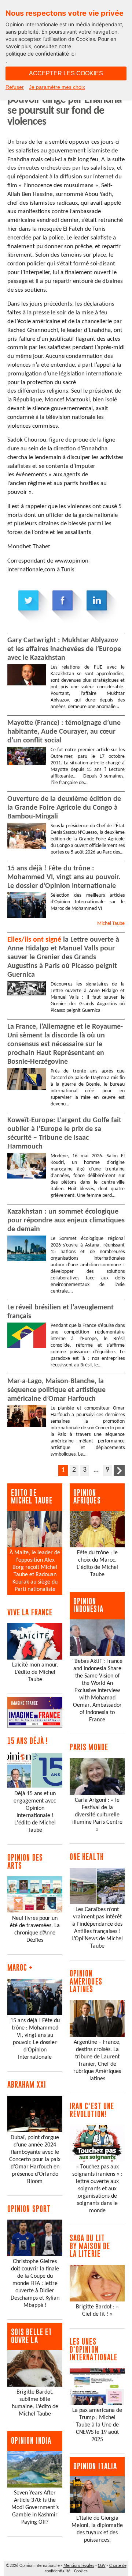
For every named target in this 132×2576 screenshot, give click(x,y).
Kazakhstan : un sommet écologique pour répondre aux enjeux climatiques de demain (66, 1221)
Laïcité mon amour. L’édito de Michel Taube (35, 1672)
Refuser (15, 87)
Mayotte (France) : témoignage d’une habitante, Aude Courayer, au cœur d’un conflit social (64, 732)
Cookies (81, 2571)
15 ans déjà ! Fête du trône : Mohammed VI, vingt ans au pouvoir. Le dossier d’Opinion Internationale (64, 877)
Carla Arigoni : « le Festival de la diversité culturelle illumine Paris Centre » (97, 1815)
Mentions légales (79, 2566)
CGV (102, 2566)
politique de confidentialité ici (41, 54)
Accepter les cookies (66, 73)
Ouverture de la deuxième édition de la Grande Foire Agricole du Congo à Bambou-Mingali (64, 808)
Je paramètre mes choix (57, 87)
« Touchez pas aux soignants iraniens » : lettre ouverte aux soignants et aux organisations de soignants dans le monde (97, 2189)
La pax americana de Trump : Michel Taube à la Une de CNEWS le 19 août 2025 (97, 2425)
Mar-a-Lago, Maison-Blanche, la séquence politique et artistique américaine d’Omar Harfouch (56, 1390)
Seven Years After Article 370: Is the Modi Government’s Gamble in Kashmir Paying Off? (35, 2508)
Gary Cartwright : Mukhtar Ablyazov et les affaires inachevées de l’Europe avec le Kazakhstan (64, 649)
